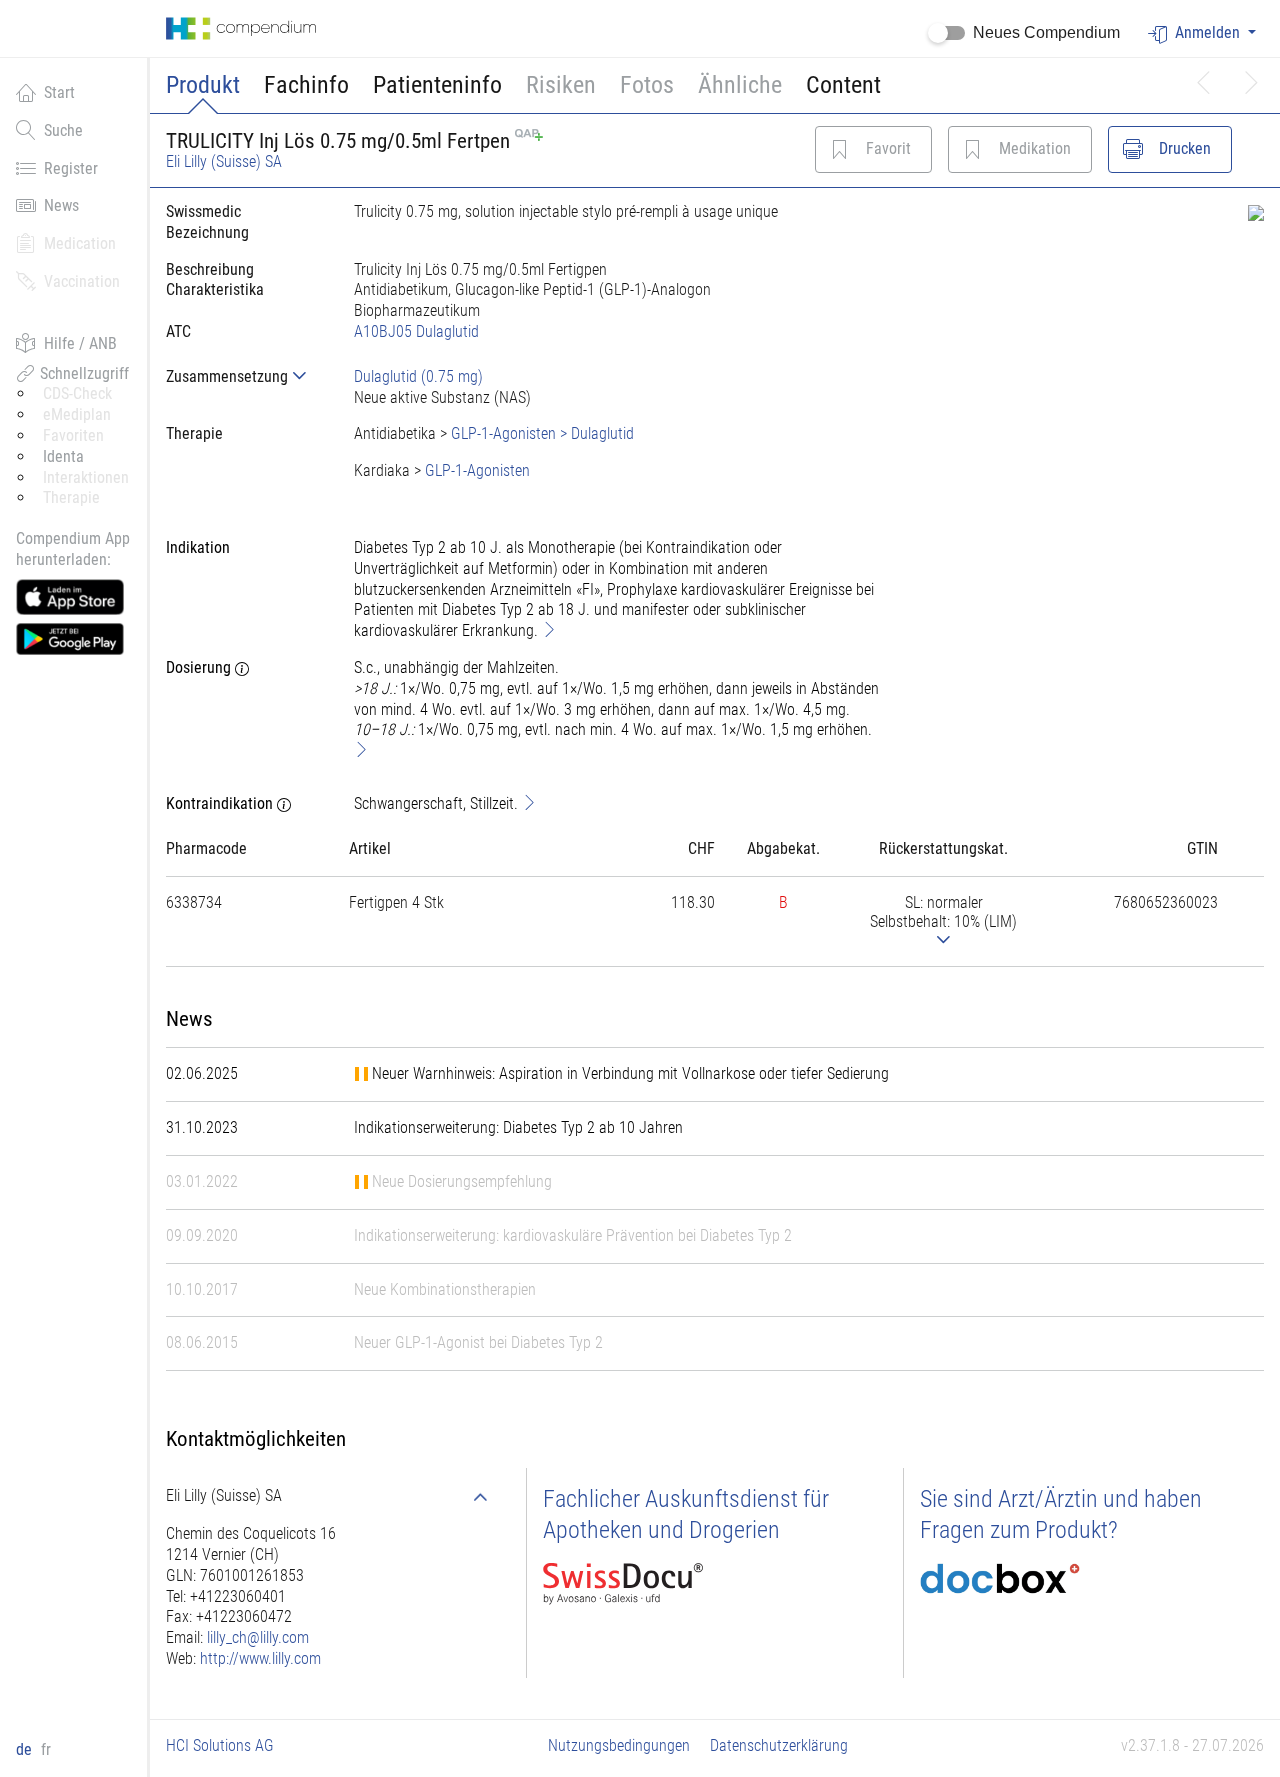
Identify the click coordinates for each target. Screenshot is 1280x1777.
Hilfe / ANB (80, 343)
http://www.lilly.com (260, 1658)
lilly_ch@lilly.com (258, 1637)
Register (71, 168)
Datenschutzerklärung (779, 1745)
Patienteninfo (437, 85)
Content (843, 85)
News (61, 205)
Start (59, 92)
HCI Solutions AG (220, 1745)
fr (46, 1749)
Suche (63, 130)
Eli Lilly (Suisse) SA (224, 161)
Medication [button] (80, 243)
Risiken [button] (561, 85)
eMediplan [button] (77, 414)
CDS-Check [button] (77, 393)
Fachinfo (306, 85)
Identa (63, 456)
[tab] (244, 376)
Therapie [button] (71, 497)
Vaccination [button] (82, 281)
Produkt (203, 85)
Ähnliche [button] (740, 85)
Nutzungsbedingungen (619, 1745)
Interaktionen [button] (86, 477)
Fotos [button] (647, 85)
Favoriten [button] (73, 435)
